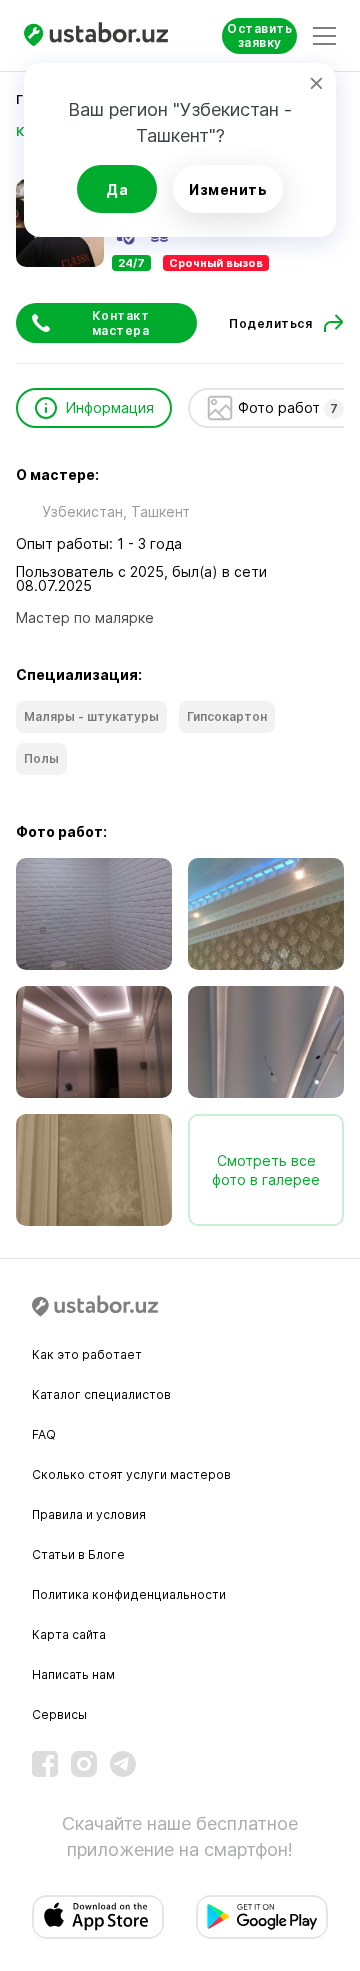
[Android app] (262, 1917)
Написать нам (73, 1674)
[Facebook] (45, 1764)
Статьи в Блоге (78, 1554)
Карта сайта (69, 1634)
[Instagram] (84, 1764)
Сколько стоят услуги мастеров (131, 1474)
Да (117, 189)
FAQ (44, 1434)
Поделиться (270, 323)
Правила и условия (89, 1514)
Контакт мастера (121, 323)
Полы (41, 758)
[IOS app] (98, 1917)
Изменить (228, 189)
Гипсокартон (227, 716)
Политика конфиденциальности (129, 1594)
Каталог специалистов (101, 1394)
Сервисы (59, 1714)
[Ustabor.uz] (99, 35)
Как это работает (87, 1354)
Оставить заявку (259, 35)
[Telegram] (123, 1764)
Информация (110, 407)
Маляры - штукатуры (91, 716)
